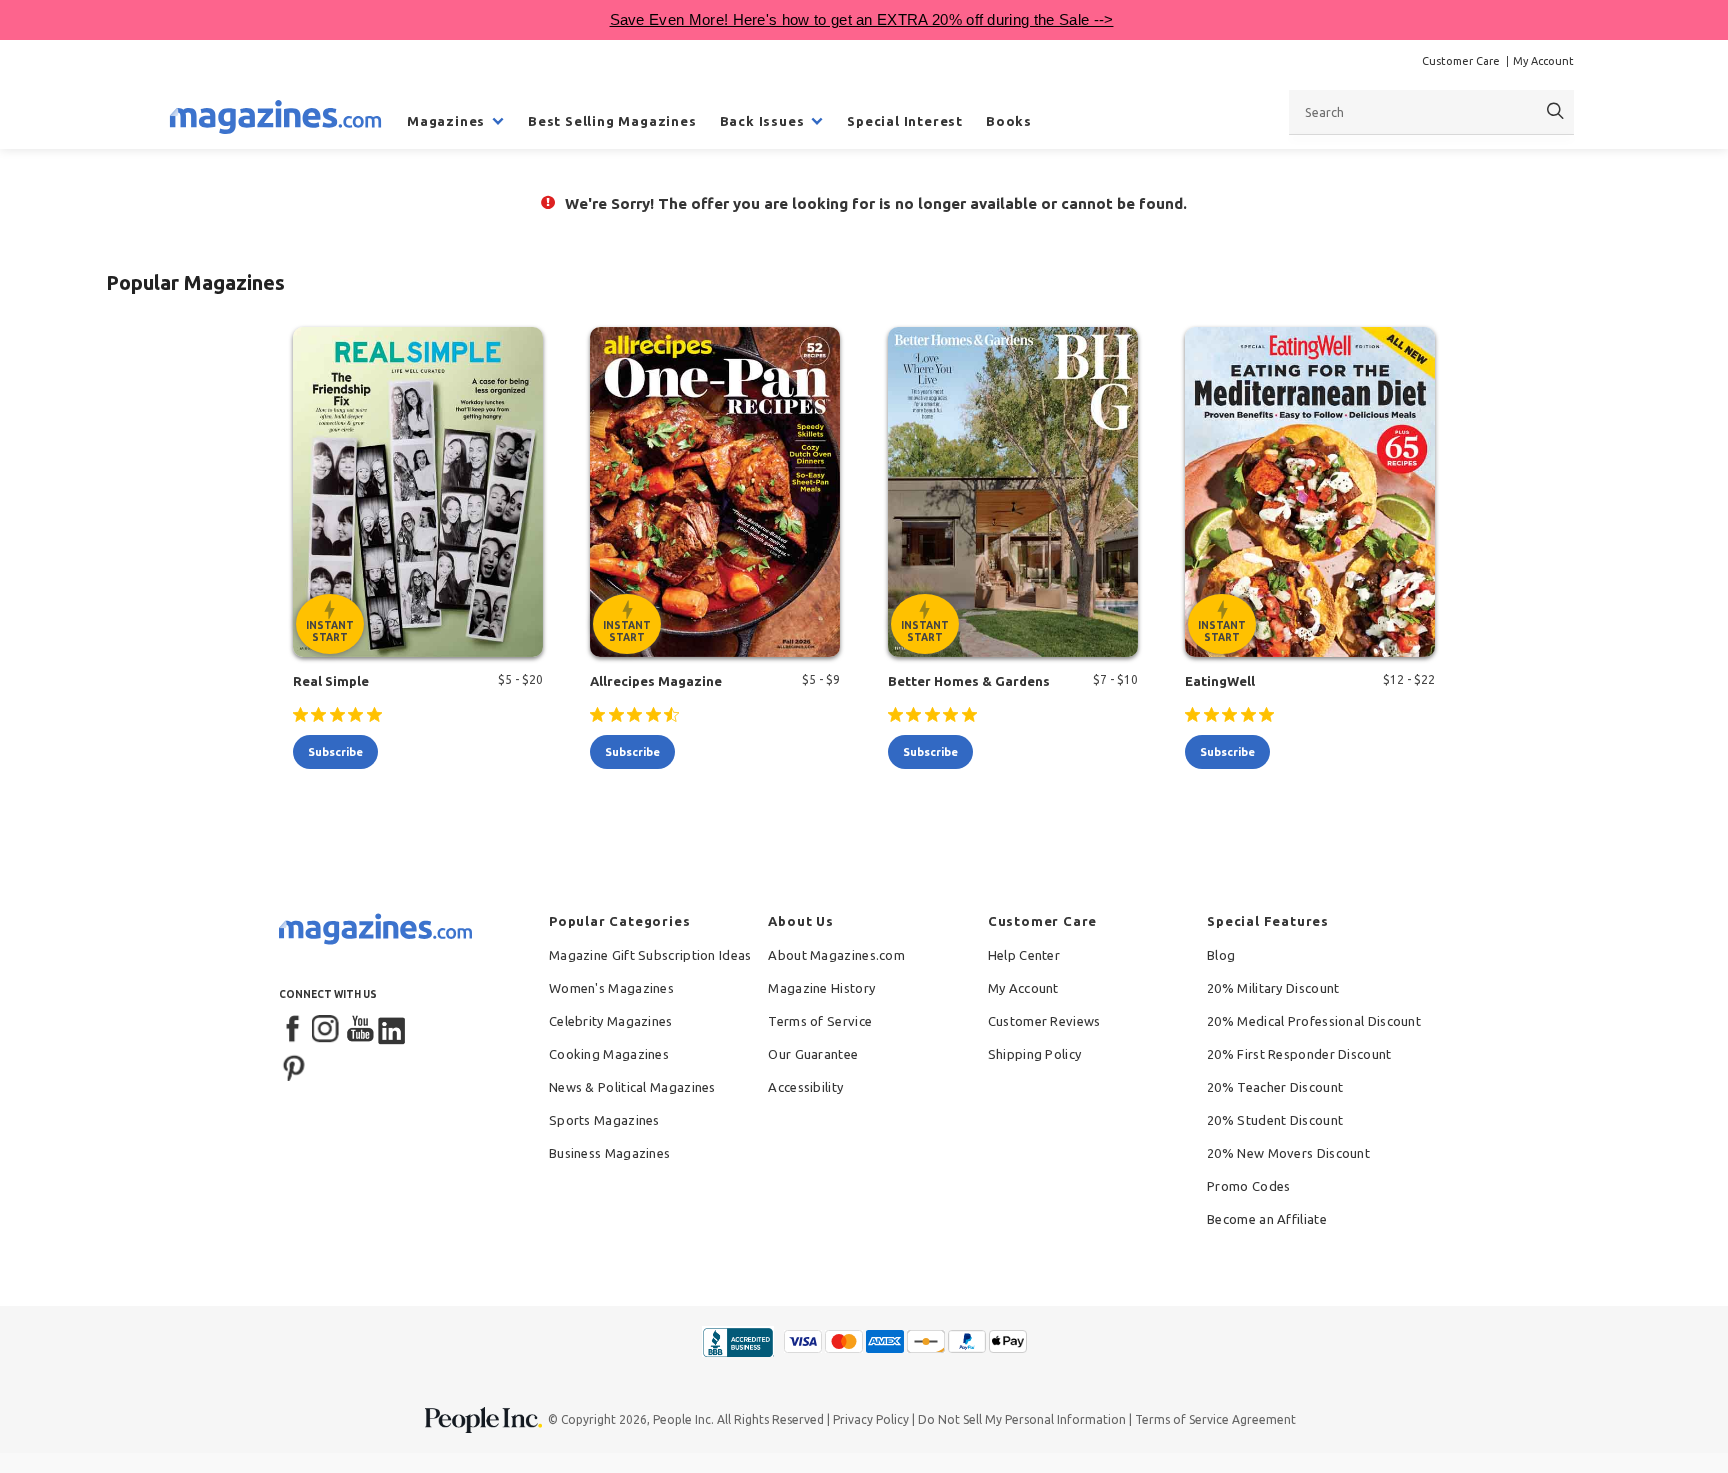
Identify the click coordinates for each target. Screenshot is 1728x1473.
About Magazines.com (836, 955)
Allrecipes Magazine (656, 681)
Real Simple (331, 681)
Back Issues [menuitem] (762, 121)
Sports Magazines (604, 1120)
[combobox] (1431, 112)
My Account (1543, 61)
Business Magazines (609, 1153)
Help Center (1024, 955)
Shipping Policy (1035, 1054)
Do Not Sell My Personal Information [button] (1022, 1419)
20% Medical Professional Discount (1314, 1021)
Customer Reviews (1044, 1021)
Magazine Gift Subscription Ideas (650, 955)
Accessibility (805, 1087)
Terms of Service (820, 1021)
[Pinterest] (294, 1066)
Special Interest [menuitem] (905, 121)
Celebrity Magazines (611, 1021)
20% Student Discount (1275, 1120)
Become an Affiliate (1267, 1219)
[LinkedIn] (393, 1030)
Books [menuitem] (1009, 121)
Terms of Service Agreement (1215, 1419)
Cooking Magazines (609, 1054)
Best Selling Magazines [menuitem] (612, 121)
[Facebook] (294, 1030)
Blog (1221, 955)
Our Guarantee (813, 1054)
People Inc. (683, 1419)
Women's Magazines (611, 988)
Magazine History (821, 988)
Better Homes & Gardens (969, 681)
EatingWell (1220, 681)
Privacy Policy (871, 1419)
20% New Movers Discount (1288, 1153)
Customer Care (1461, 61)
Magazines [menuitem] (446, 121)
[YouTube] (360, 1030)
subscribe (335, 752)
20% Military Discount (1273, 988)
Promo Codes (1248, 1186)
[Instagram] (327, 1030)
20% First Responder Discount (1299, 1054)
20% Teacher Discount (1275, 1087)
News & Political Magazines (632, 1087)
